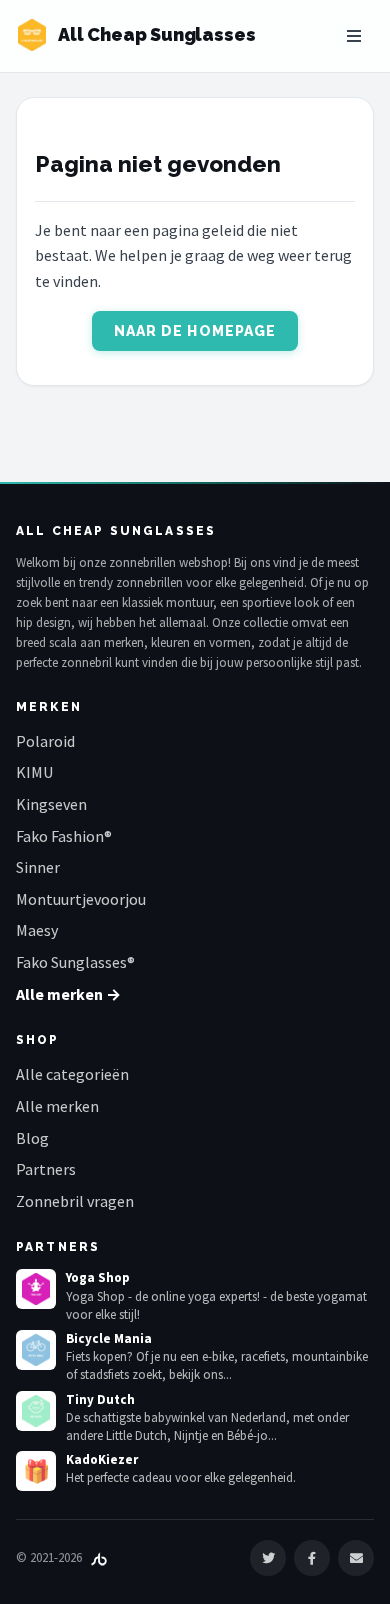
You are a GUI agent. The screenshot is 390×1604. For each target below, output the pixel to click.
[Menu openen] (354, 36)
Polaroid (45, 741)
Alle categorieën (72, 1074)
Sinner (38, 867)
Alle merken (57, 1106)
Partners (46, 1169)
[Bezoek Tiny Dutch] (36, 1411)
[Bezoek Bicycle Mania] (36, 1350)
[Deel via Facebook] (312, 1558)
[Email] (356, 1558)
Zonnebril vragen (75, 1201)
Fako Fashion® (64, 836)
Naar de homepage (195, 331)
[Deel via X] (268, 1558)
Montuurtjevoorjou (81, 899)
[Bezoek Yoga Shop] (36, 1289)
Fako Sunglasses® (75, 962)
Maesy (37, 930)
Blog (32, 1138)
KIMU (34, 772)
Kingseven (51, 804)
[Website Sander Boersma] (99, 1557)
